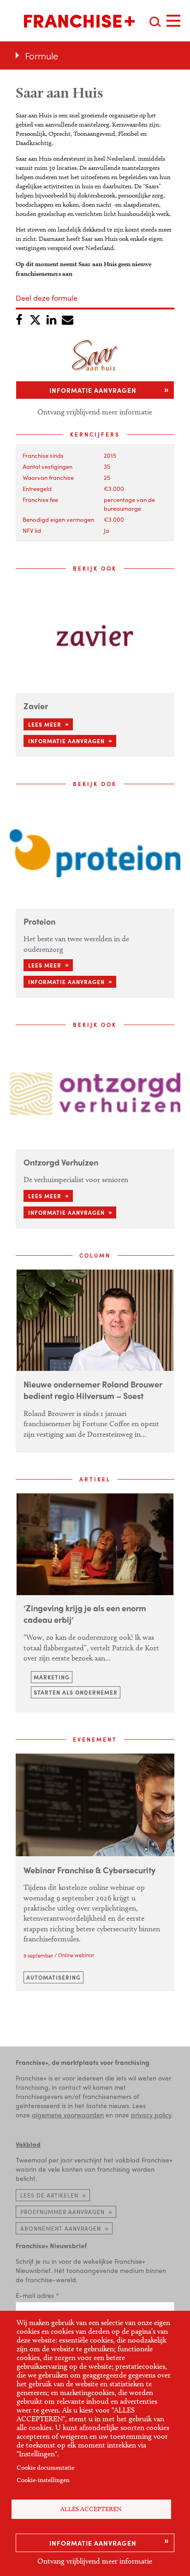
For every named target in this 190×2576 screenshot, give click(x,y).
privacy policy (151, 2115)
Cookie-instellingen (43, 2480)
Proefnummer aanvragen (62, 2212)
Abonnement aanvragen (61, 2228)
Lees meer (45, 724)
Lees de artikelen (49, 2195)
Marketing (52, 1677)
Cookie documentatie (45, 2468)
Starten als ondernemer (76, 1692)
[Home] (79, 21)
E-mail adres (35, 2295)
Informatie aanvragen (93, 2543)
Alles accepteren (91, 2509)
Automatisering (53, 1977)
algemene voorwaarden (68, 2115)
